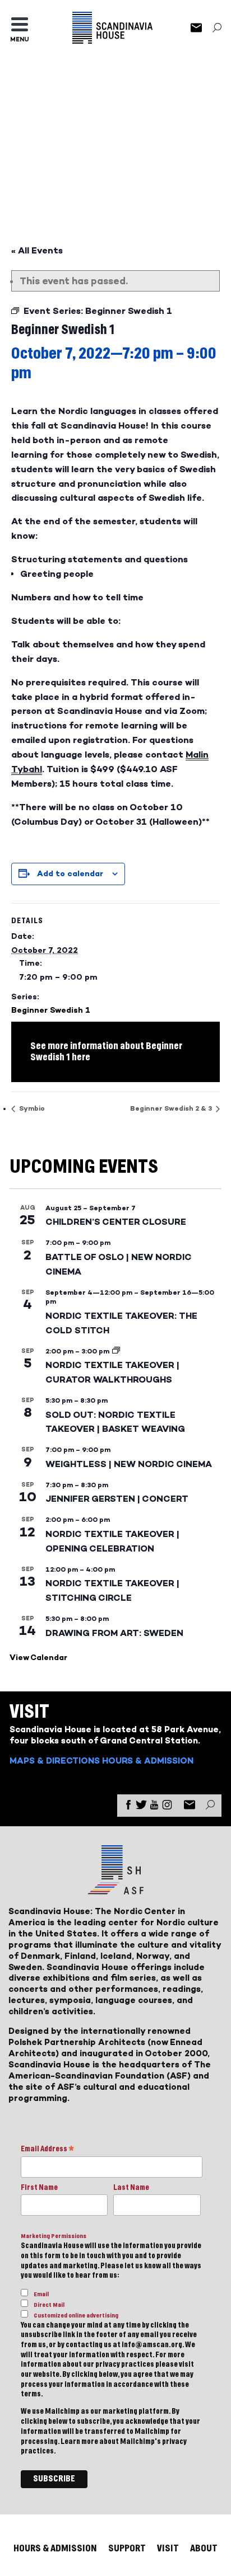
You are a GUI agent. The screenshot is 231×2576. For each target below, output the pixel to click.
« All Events (37, 250)
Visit (168, 2548)
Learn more (79, 2442)
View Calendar (38, 1658)
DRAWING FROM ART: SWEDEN (114, 1633)
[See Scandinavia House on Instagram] (167, 1807)
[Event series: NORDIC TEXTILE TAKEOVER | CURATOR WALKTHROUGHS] (116, 1351)
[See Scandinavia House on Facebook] (128, 1807)
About (204, 2548)
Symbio (31, 1108)
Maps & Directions (55, 1761)
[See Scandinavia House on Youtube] (154, 1807)
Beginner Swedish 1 (51, 1010)
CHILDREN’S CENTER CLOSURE (116, 1222)
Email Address (47, 2150)
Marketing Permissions (54, 2236)
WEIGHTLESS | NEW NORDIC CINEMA (129, 1464)
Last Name (131, 2188)
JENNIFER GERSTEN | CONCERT (117, 1499)
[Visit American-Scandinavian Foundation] (115, 1890)
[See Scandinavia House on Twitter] (141, 1807)
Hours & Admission (148, 1761)
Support (127, 2548)
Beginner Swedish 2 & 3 (172, 1108)
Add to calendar (70, 874)
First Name (39, 2188)
